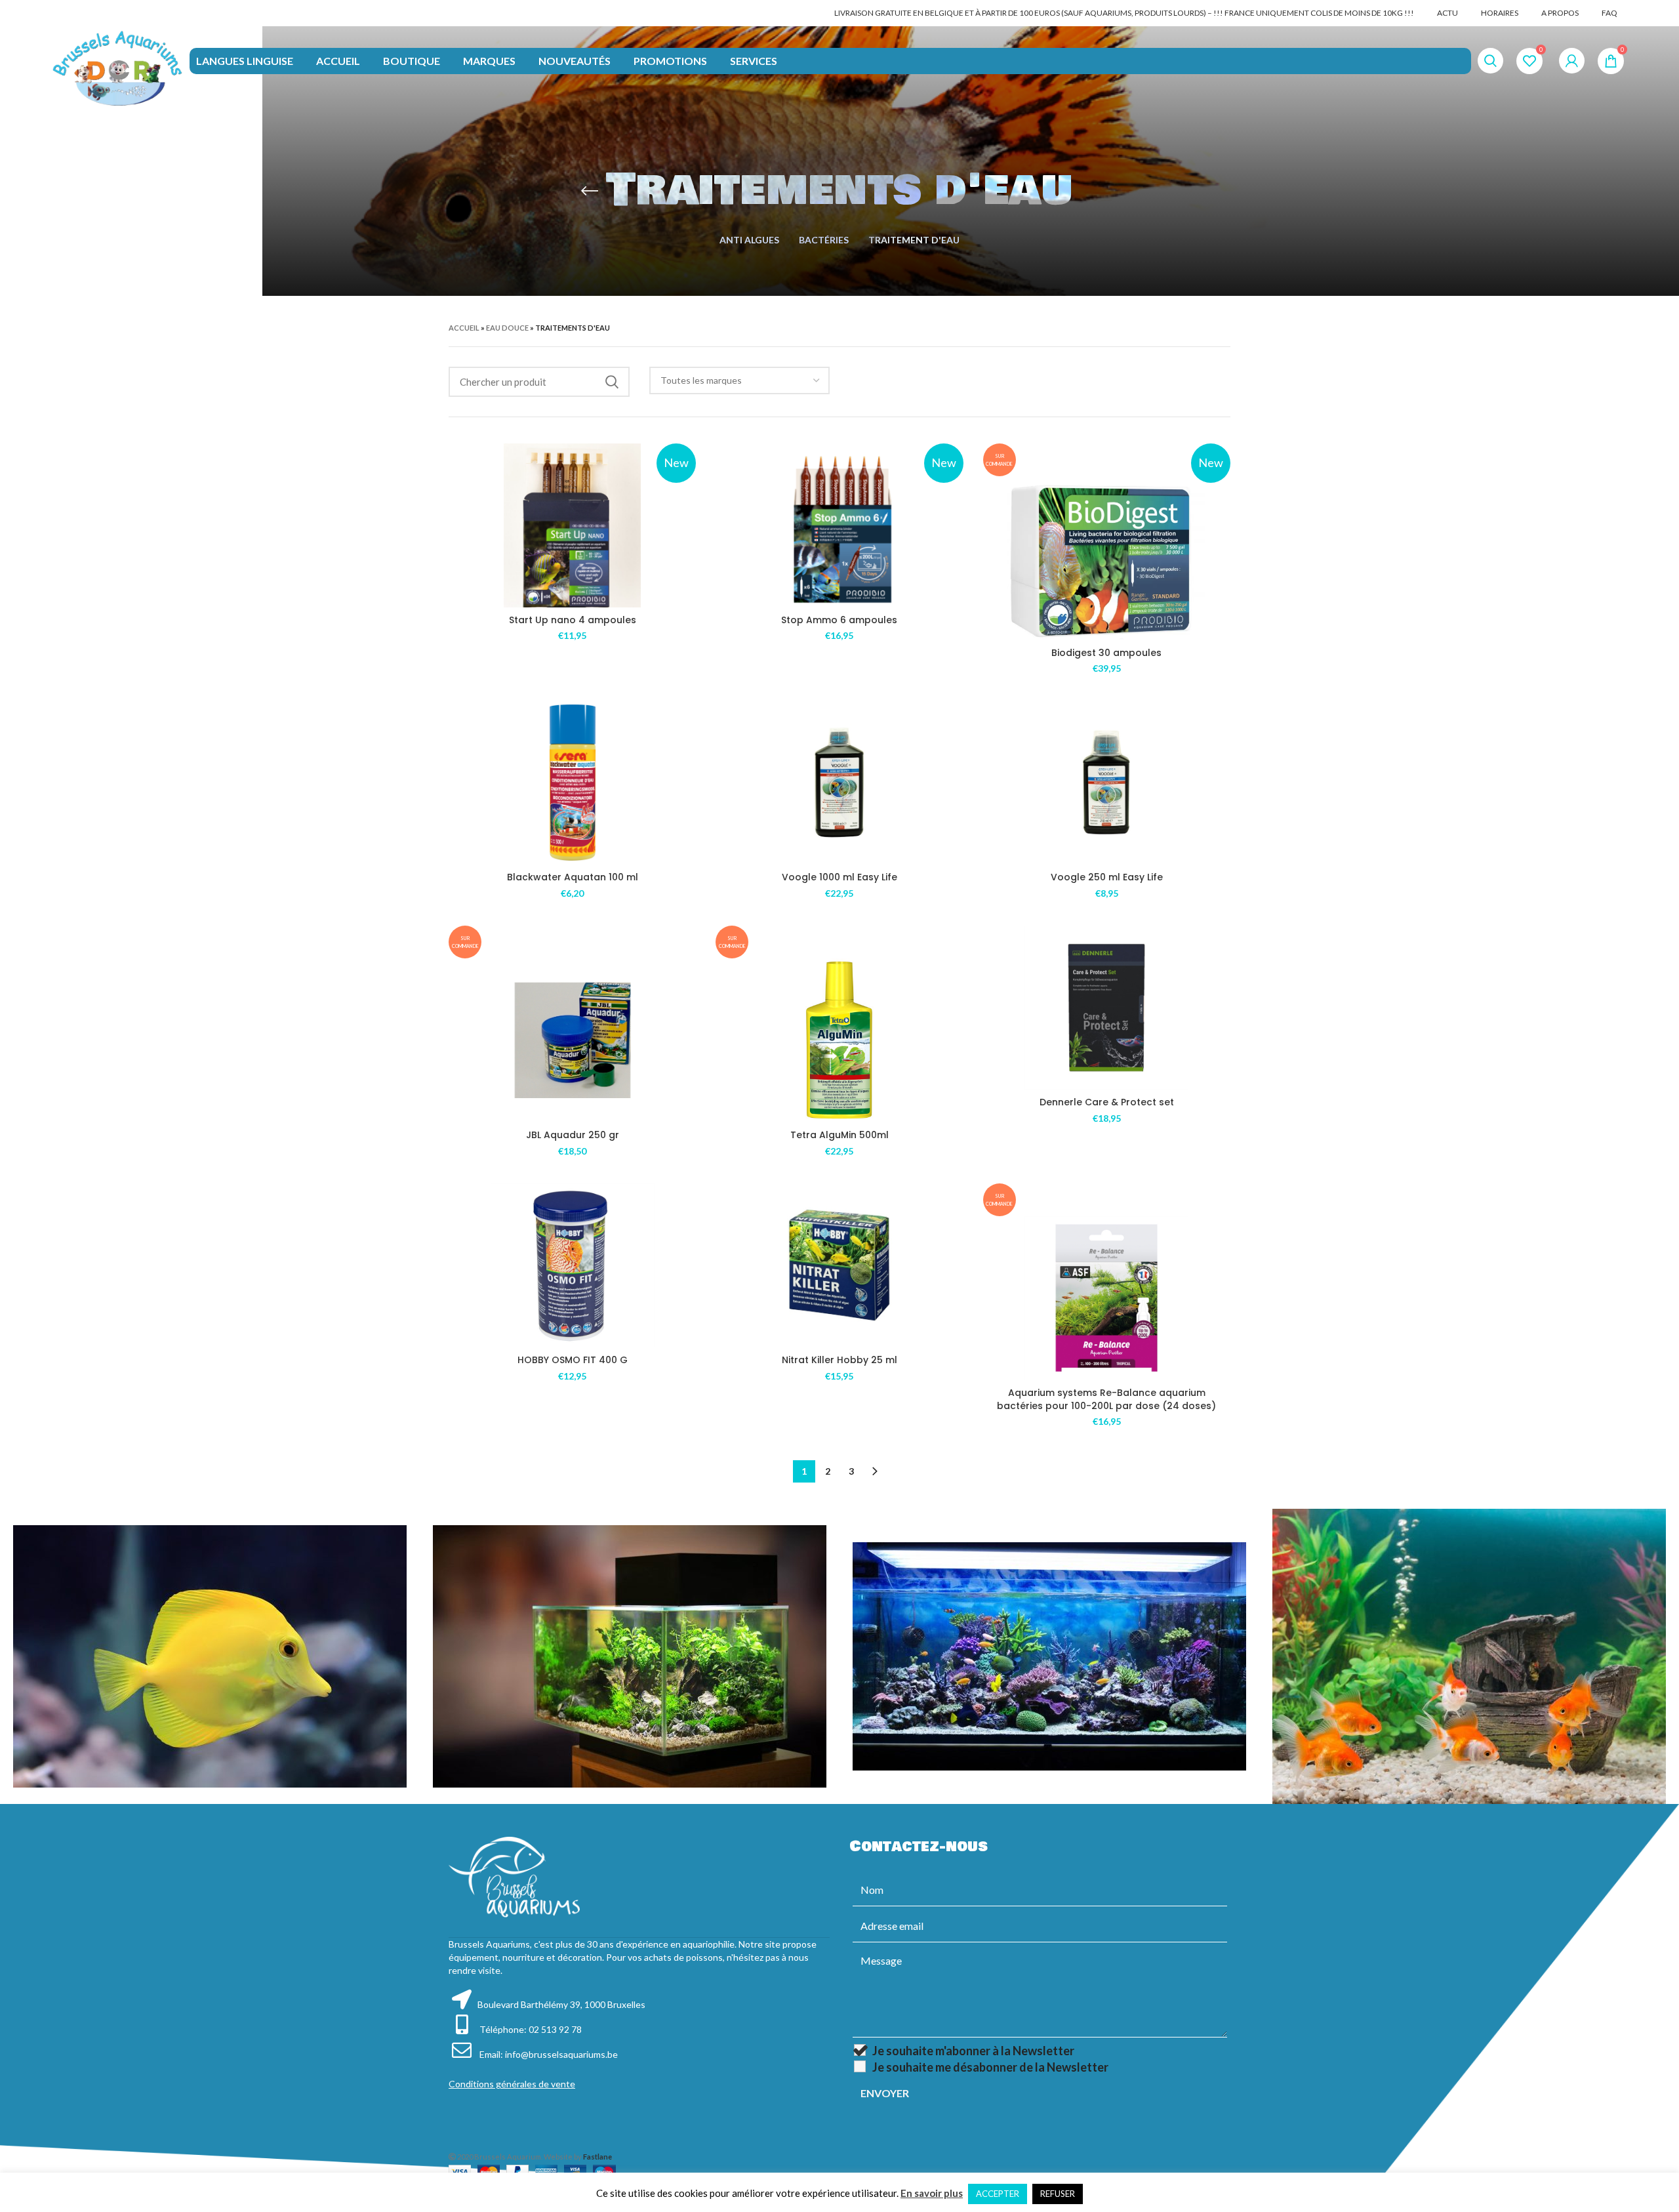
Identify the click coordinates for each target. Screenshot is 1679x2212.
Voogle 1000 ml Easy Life (839, 877)
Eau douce (507, 328)
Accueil (464, 328)
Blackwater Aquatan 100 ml (573, 877)
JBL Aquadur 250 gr (573, 1135)
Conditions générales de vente (512, 2084)
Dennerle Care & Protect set (1107, 1102)
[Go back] (590, 191)
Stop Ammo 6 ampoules (839, 620)
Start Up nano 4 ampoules (573, 620)
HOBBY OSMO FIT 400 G (573, 1360)
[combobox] (740, 380)
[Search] (1490, 61)
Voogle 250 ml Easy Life (1107, 877)
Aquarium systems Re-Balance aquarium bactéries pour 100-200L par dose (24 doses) (1106, 1399)
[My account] (1572, 61)
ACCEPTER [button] (998, 2194)
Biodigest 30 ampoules (1106, 653)
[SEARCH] (612, 382)
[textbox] (701, 380)
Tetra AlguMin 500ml (839, 1135)
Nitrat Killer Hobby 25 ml (839, 1360)
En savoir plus (932, 2193)
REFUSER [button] (1058, 2194)
